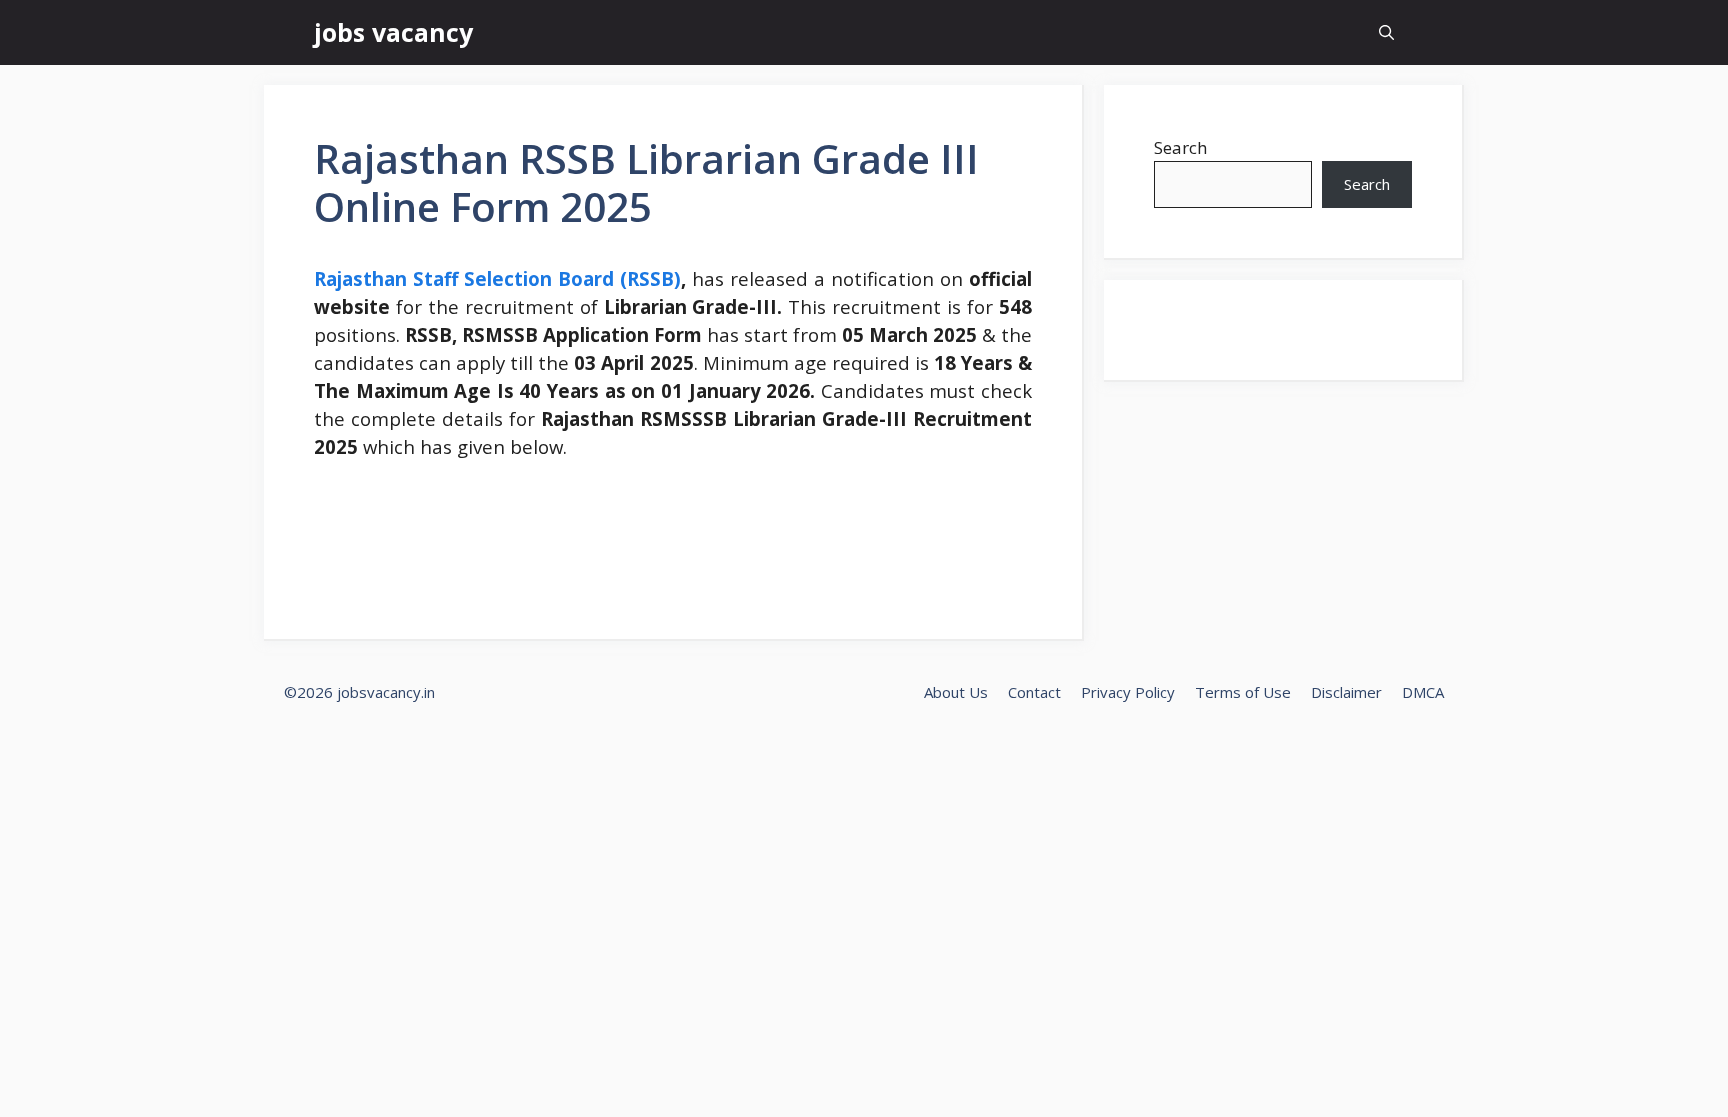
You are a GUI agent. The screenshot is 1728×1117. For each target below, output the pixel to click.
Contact (1034, 692)
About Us (956, 692)
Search (1180, 147)
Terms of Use (1243, 692)
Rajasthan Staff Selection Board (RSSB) (497, 278)
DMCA (1423, 692)
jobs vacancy (393, 32)
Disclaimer (1346, 692)
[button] (1386, 32)
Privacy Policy (1128, 692)
